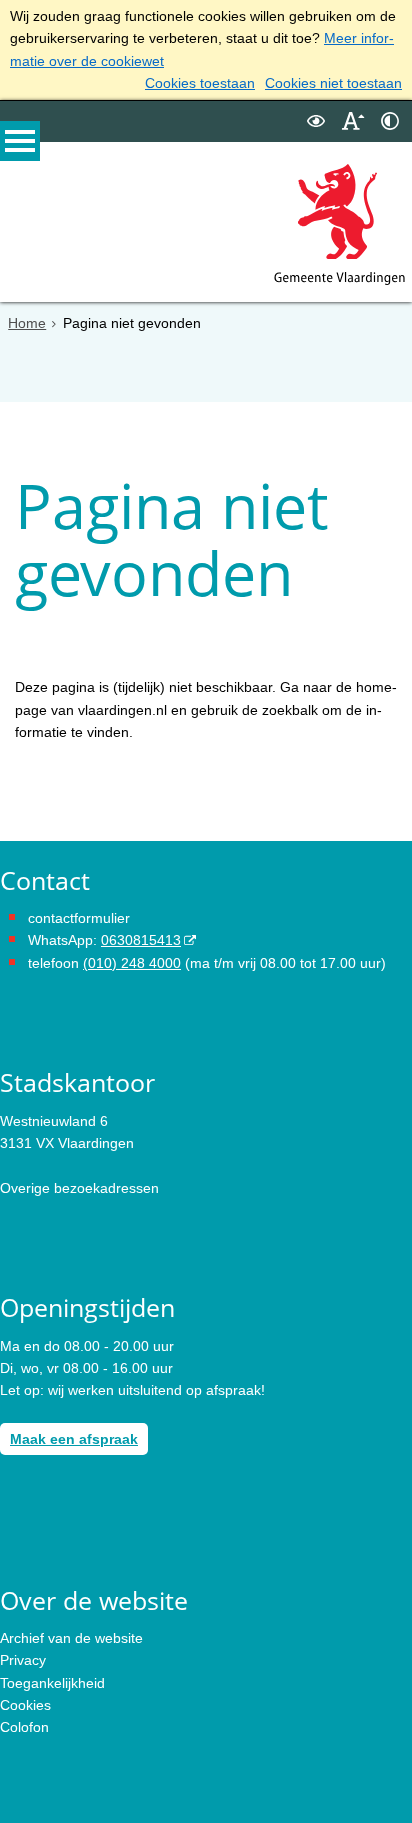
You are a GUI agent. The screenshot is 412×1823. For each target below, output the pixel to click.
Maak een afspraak (74, 1439)
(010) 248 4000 (132, 963)
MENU (20, 141)
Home (27, 323)
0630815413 (141, 940)
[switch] (316, 121)
